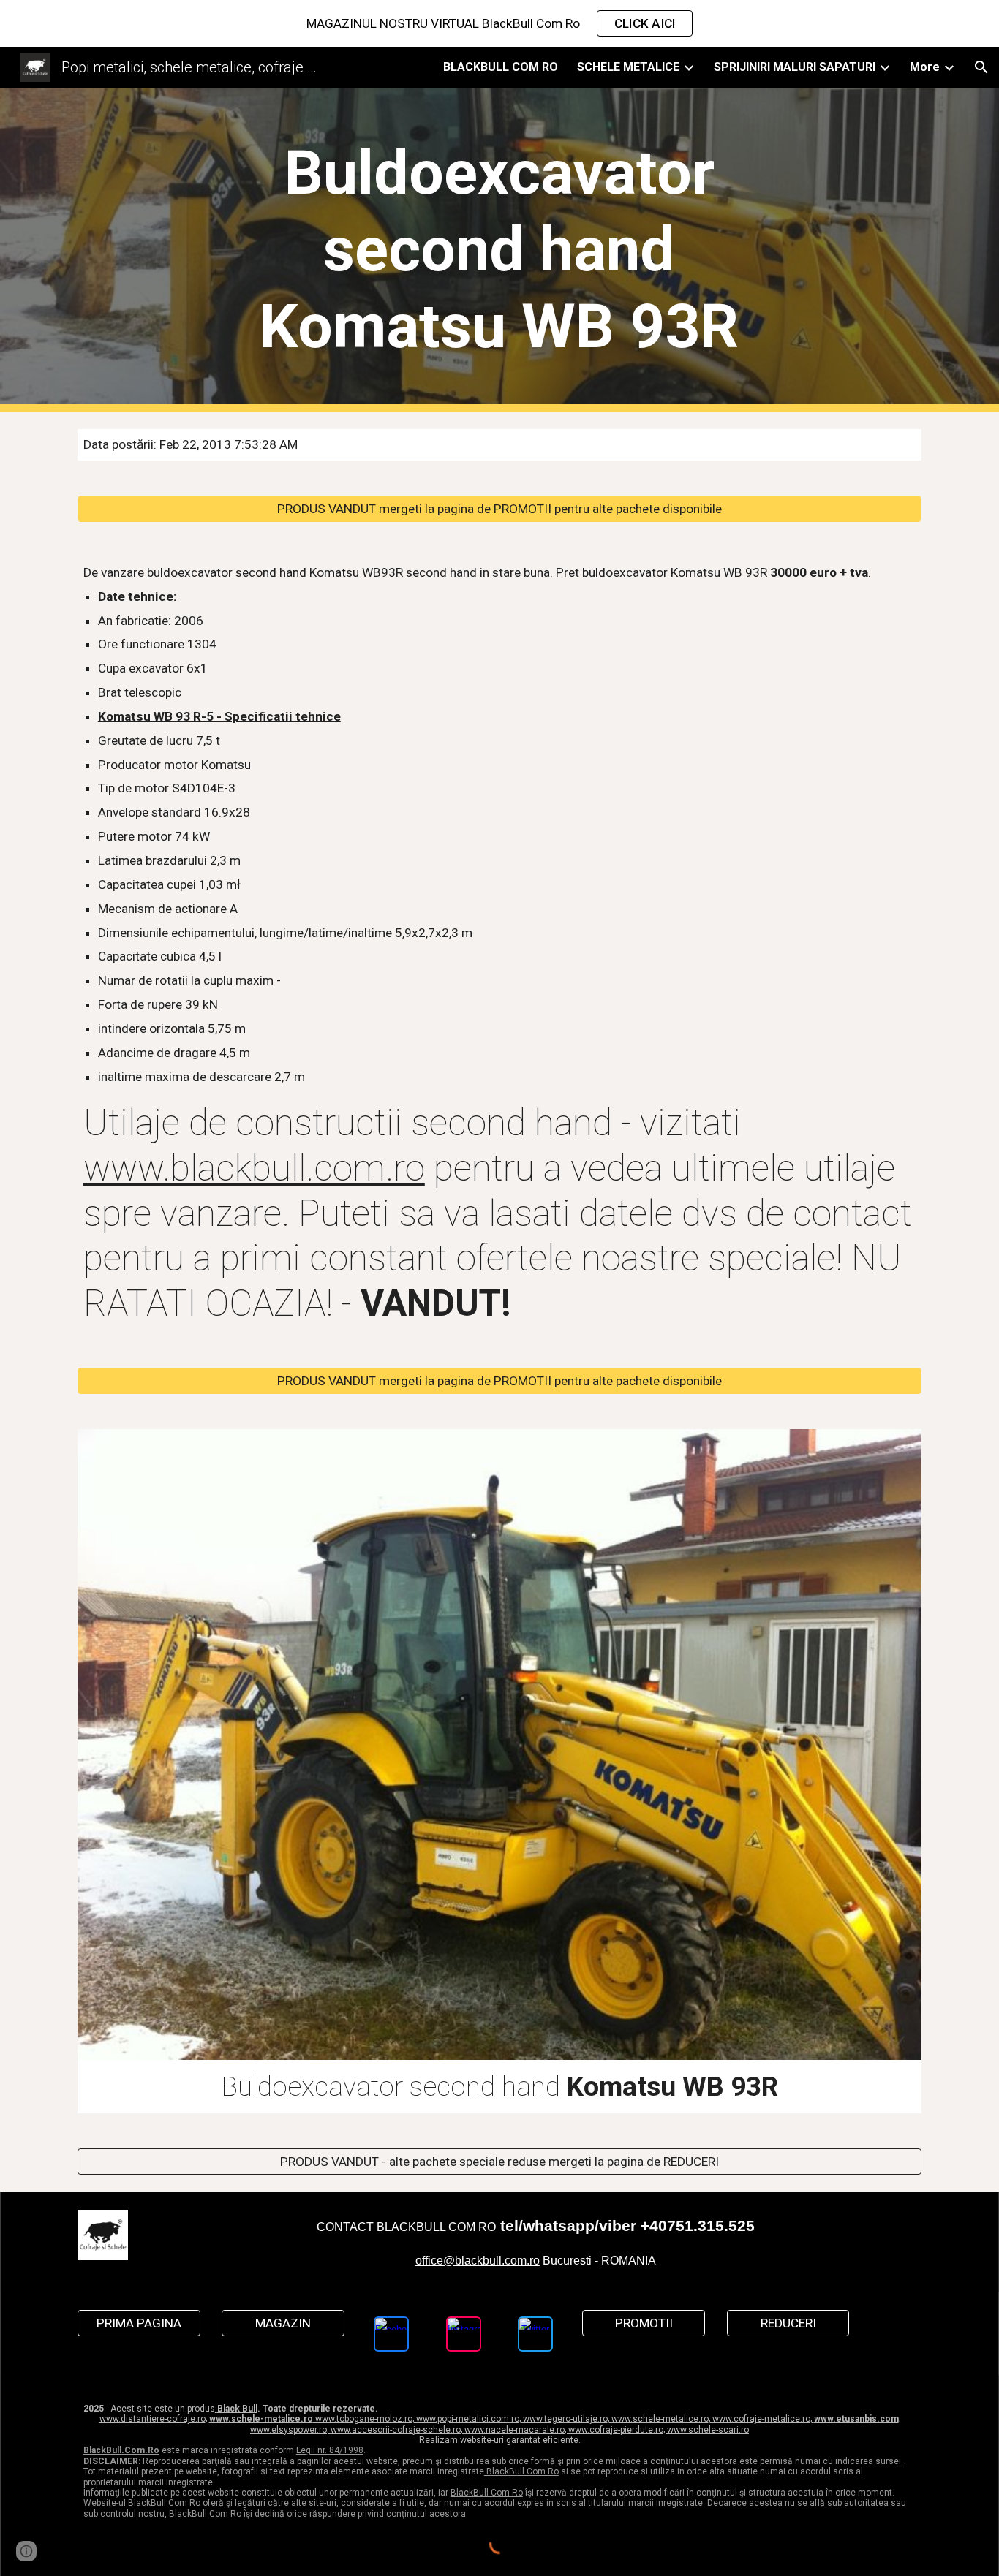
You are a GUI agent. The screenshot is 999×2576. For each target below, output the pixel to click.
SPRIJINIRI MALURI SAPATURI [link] (795, 67)
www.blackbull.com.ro (254, 1168)
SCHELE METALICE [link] (628, 67)
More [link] (925, 67)
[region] (499, 23)
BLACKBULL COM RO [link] (501, 67)
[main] (499, 250)
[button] (981, 67)
